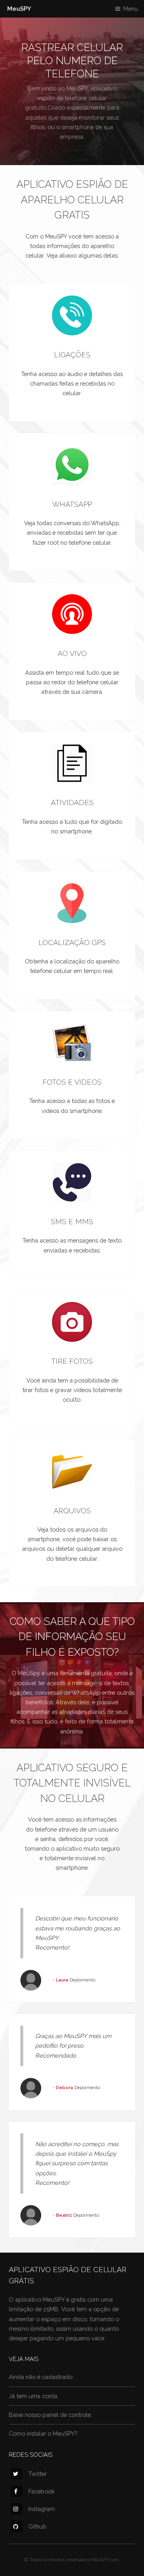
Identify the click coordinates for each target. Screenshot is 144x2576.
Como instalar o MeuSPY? (43, 2433)
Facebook (42, 2491)
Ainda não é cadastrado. (41, 2377)
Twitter (38, 2474)
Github (37, 2526)
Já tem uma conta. (34, 2396)
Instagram (42, 2509)
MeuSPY (19, 9)
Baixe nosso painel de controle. (50, 2415)
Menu (131, 9)
